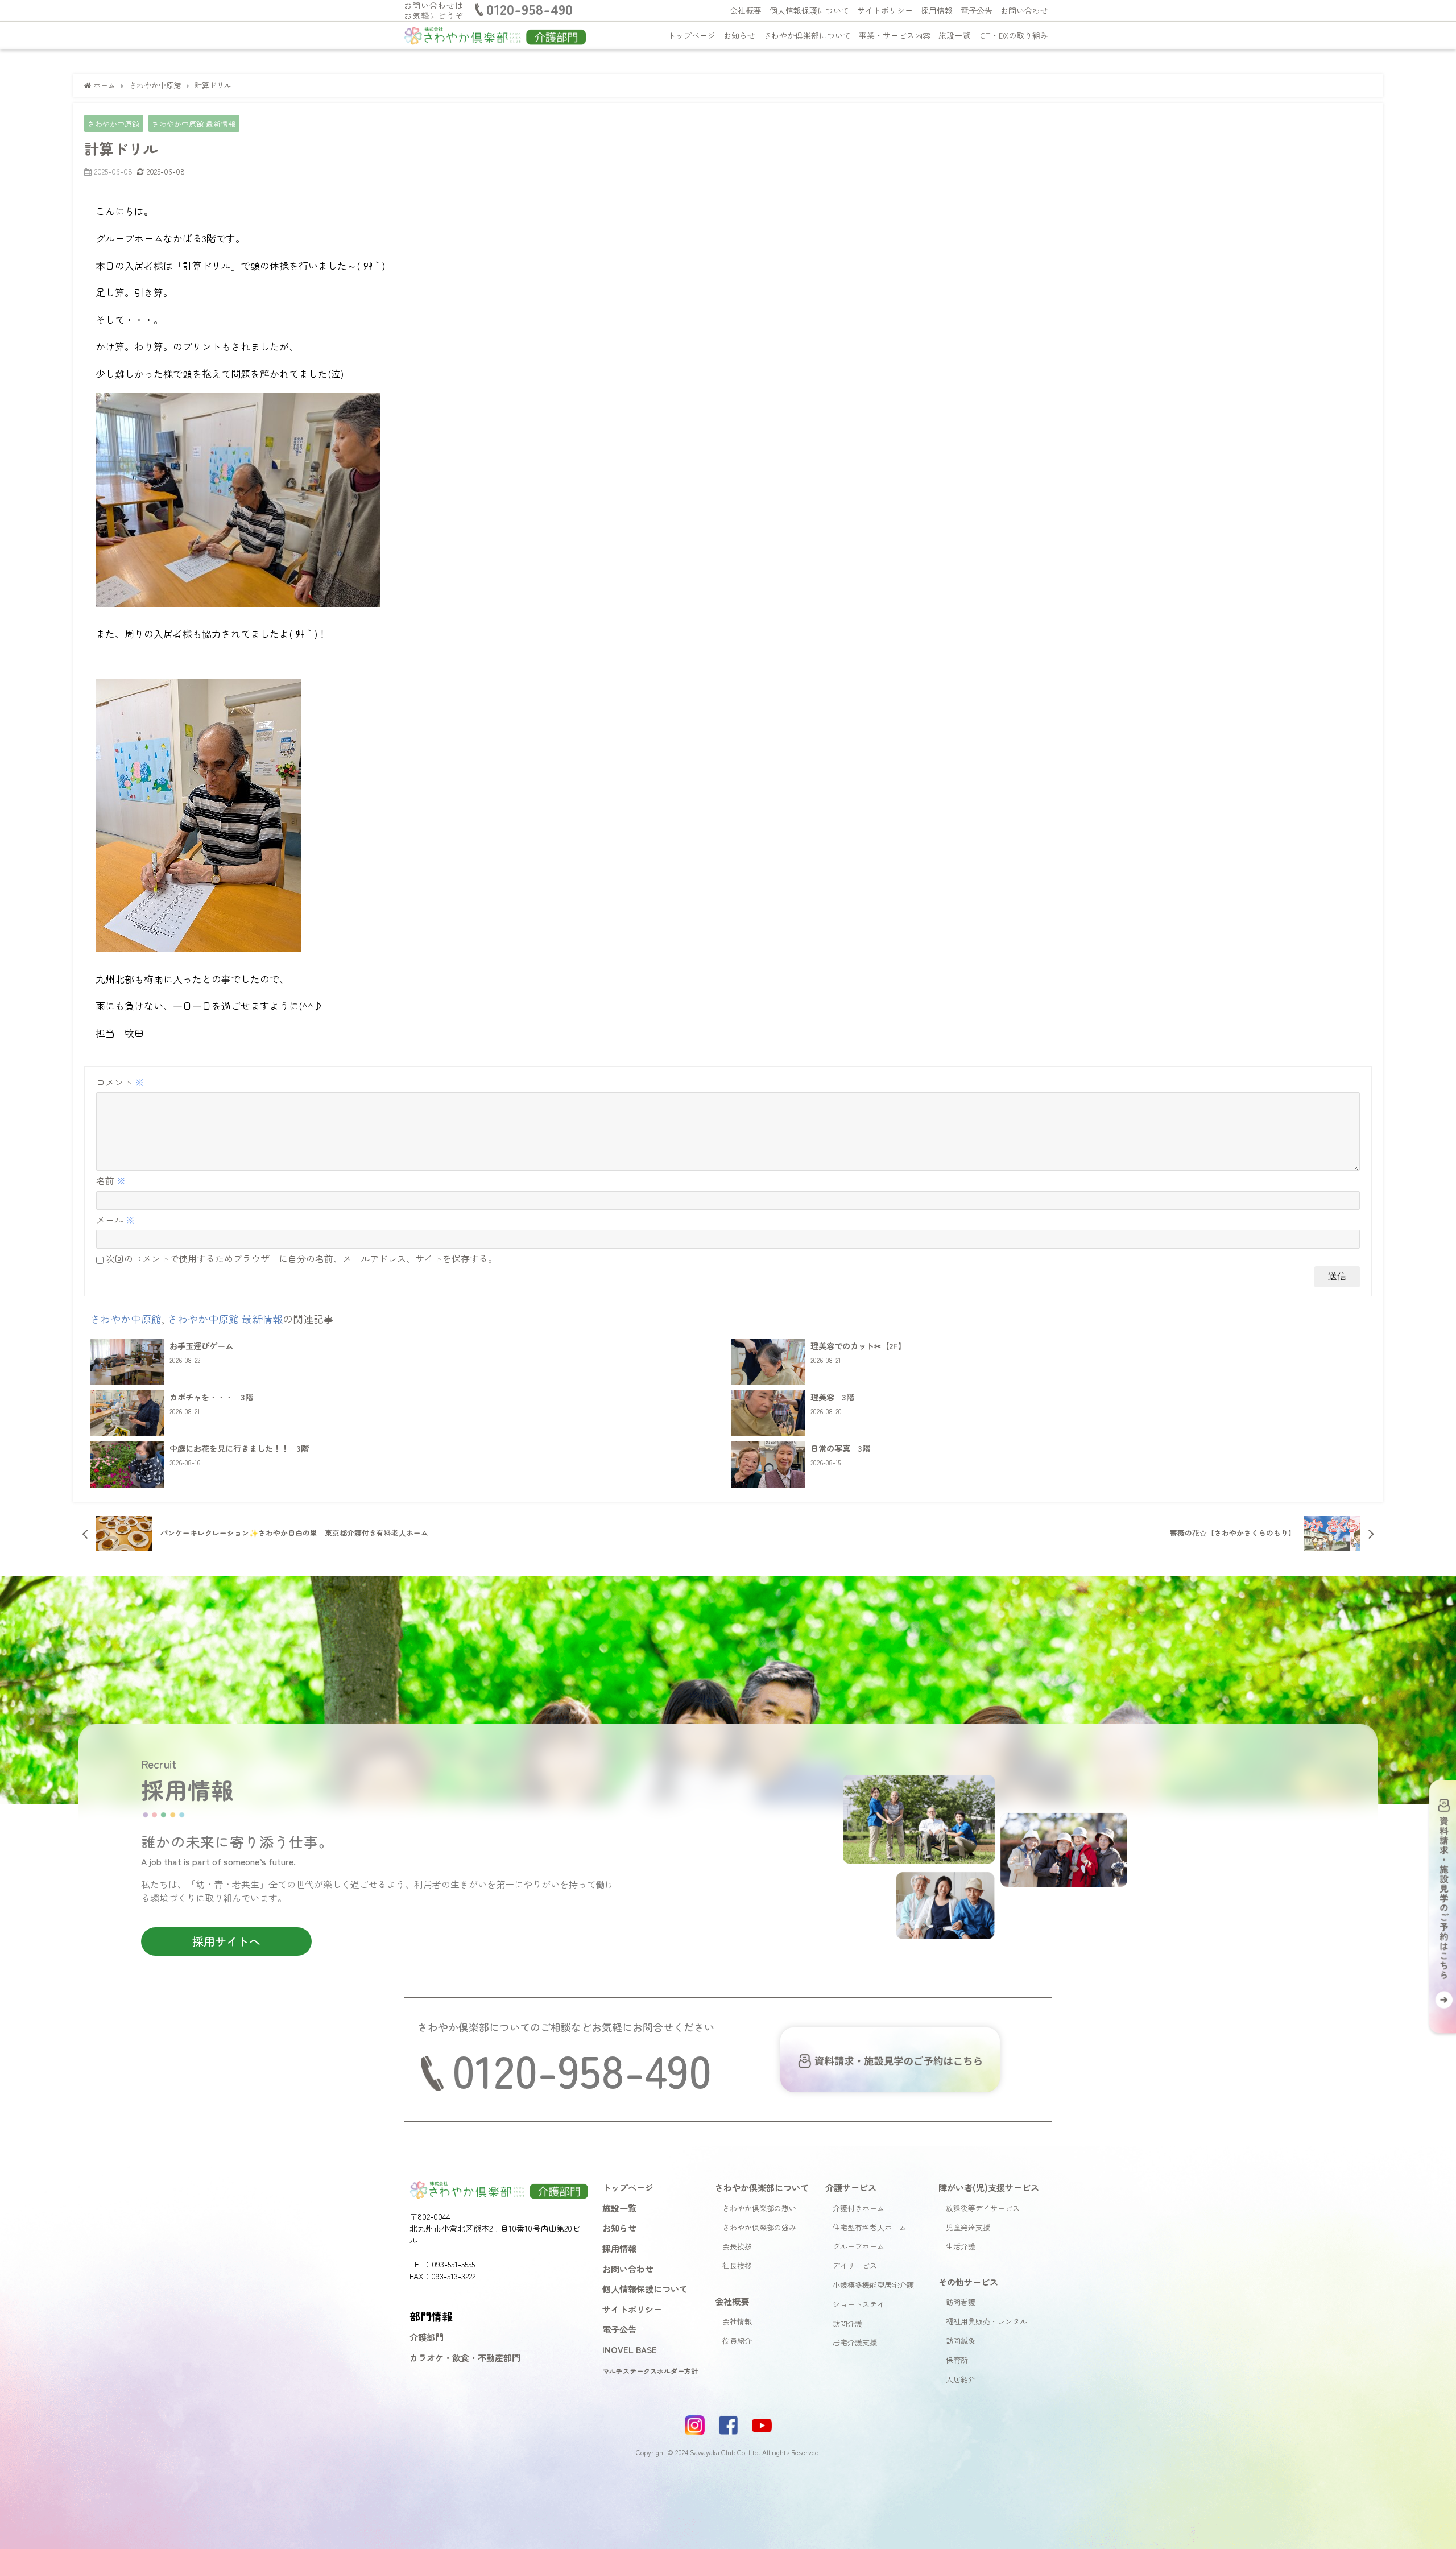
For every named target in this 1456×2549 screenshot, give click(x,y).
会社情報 (737, 2321)
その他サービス (968, 2282)
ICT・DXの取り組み (1013, 35)
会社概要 (746, 10)
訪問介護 (847, 2323)
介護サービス (851, 2187)
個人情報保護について (809, 10)
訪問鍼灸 (961, 2341)
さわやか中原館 (113, 124)
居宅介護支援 (855, 2342)
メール (115, 1220)
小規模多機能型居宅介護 (873, 2285)
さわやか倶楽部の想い (759, 2208)
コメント (120, 1082)
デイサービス (855, 2265)
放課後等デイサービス (983, 2208)
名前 (111, 1180)
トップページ (692, 35)
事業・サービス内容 (895, 35)
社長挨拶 (737, 2265)
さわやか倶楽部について (807, 35)
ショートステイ (859, 2304)
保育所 (957, 2360)
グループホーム (859, 2246)
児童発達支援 (968, 2227)
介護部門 (427, 2337)
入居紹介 (961, 2379)
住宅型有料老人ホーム (870, 2227)
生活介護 (961, 2246)
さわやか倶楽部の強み (759, 2227)
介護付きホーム (859, 2208)
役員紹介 (737, 2341)
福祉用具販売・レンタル (986, 2321)
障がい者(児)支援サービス (989, 2187)
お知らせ (739, 35)
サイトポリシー (885, 10)
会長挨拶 (737, 2246)
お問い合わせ (1024, 10)
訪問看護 (961, 2302)
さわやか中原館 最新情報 (194, 124)
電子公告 (977, 10)
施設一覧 (954, 35)
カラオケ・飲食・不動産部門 (465, 2357)
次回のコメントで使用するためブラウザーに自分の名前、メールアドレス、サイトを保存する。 (301, 1258)
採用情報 (937, 10)
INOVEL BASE (630, 2349)
